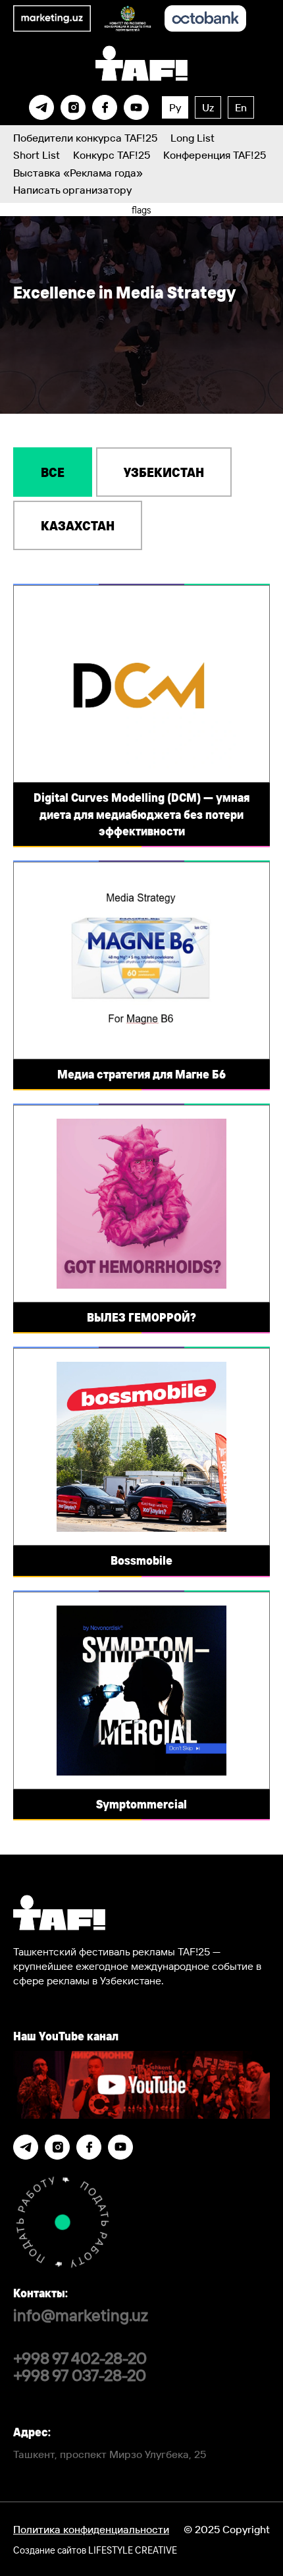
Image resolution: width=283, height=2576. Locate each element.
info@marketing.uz (81, 2315)
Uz (208, 107)
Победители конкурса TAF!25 (85, 138)
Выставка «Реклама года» (78, 173)
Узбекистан (164, 472)
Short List (37, 155)
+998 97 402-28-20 (80, 2358)
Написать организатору (72, 190)
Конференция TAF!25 (215, 155)
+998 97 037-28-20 (80, 2375)
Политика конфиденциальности (91, 2529)
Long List (193, 138)
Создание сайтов (95, 2550)
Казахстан (78, 525)
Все (53, 472)
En (241, 107)
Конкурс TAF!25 (112, 155)
